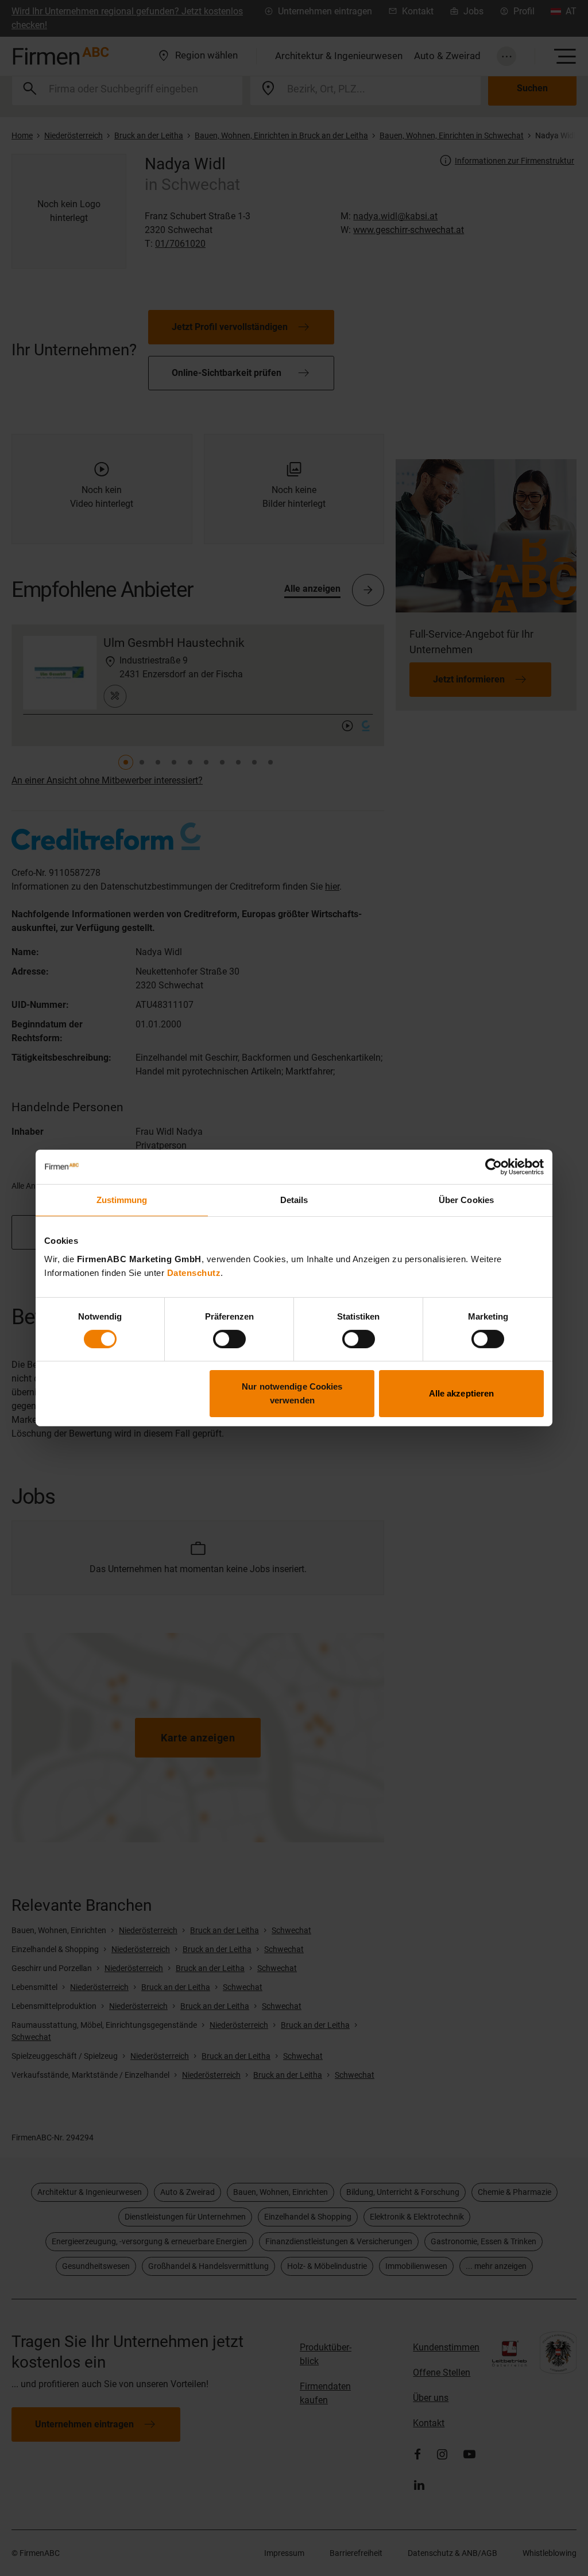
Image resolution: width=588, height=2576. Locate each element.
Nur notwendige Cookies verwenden (292, 1393)
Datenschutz (194, 1272)
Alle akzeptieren (462, 1393)
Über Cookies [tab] (466, 1200)
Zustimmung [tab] (122, 1200)
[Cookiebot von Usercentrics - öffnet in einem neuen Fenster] (494, 1167)
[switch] (229, 1339)
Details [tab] (294, 1200)
